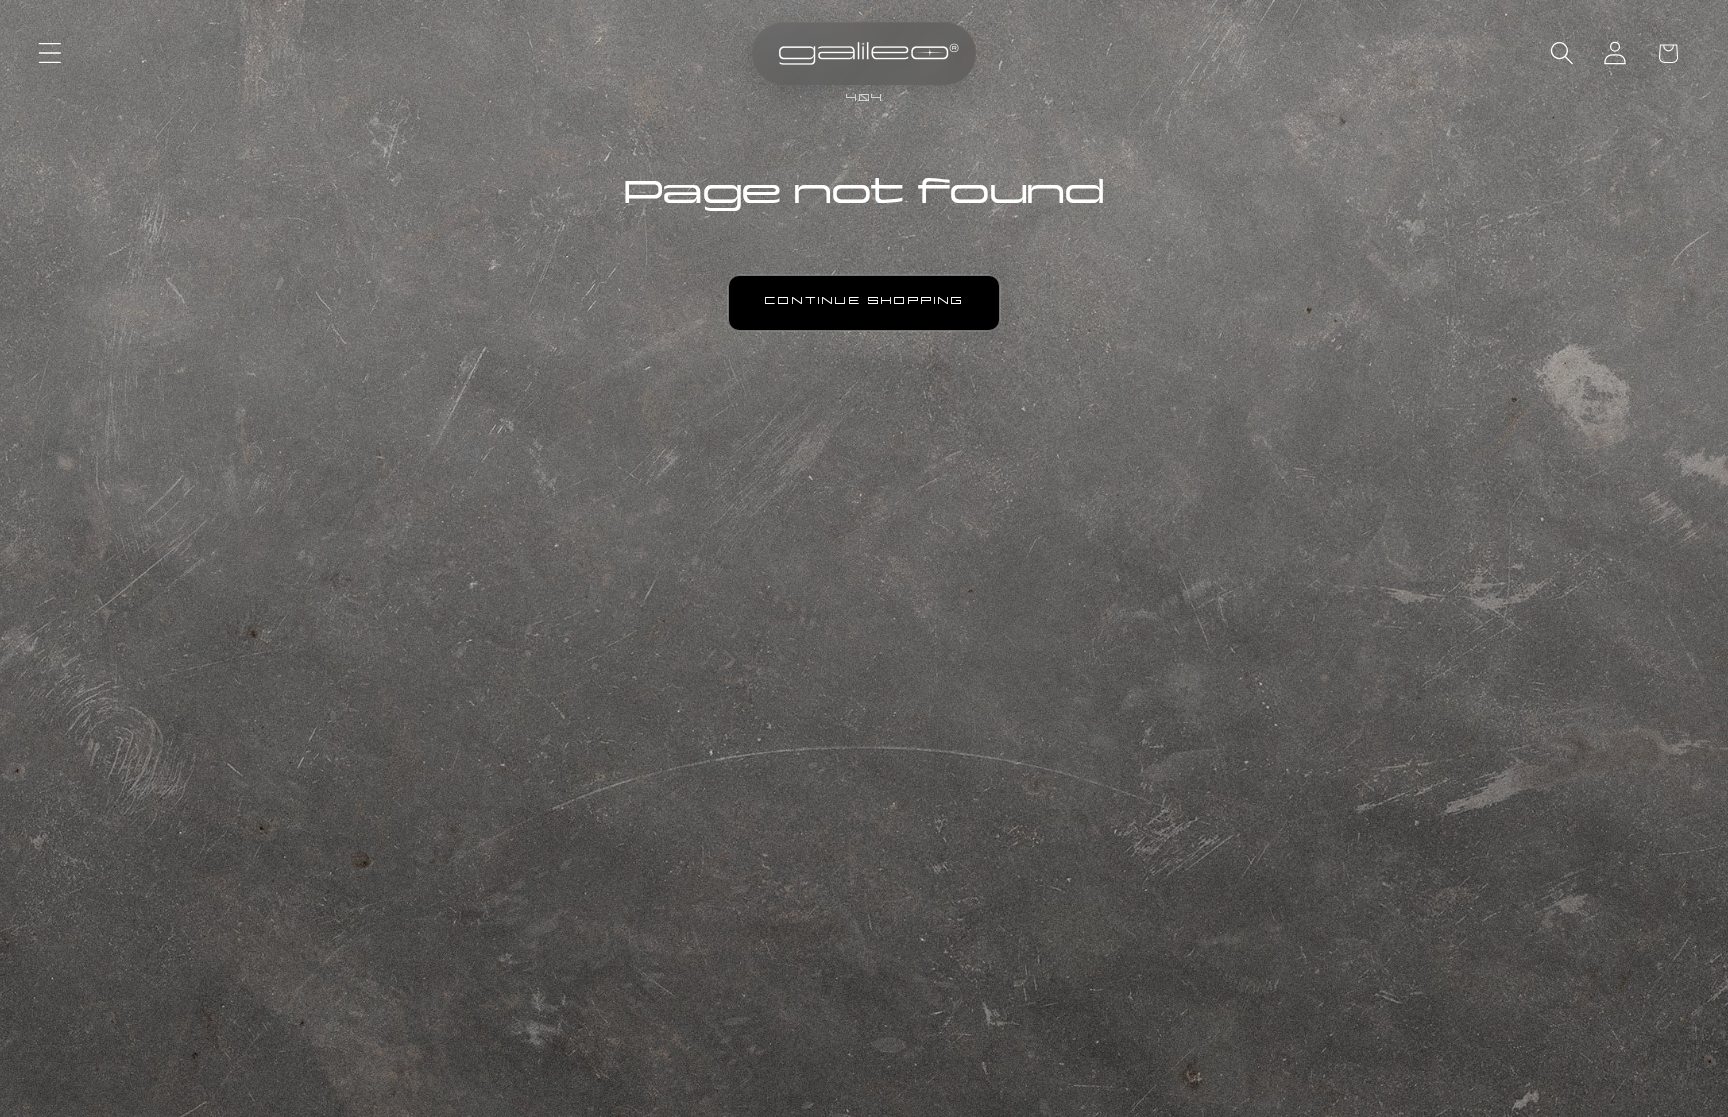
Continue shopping (863, 303)
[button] (50, 53)
